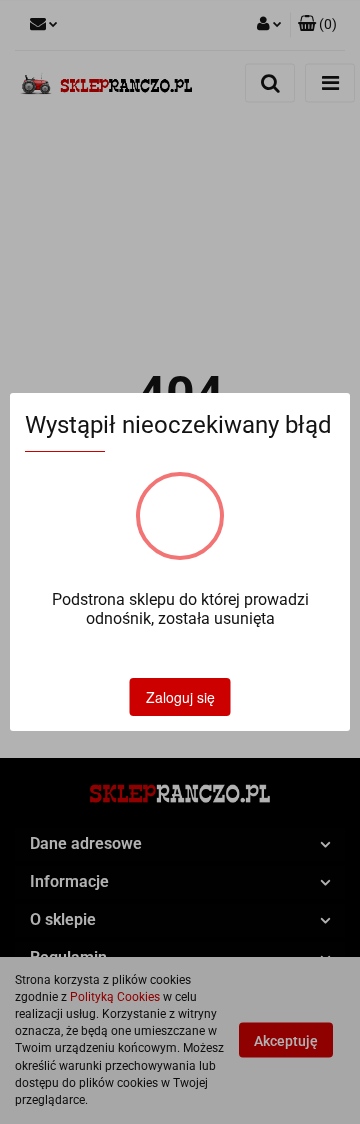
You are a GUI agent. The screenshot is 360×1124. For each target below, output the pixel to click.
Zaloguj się (180, 697)
